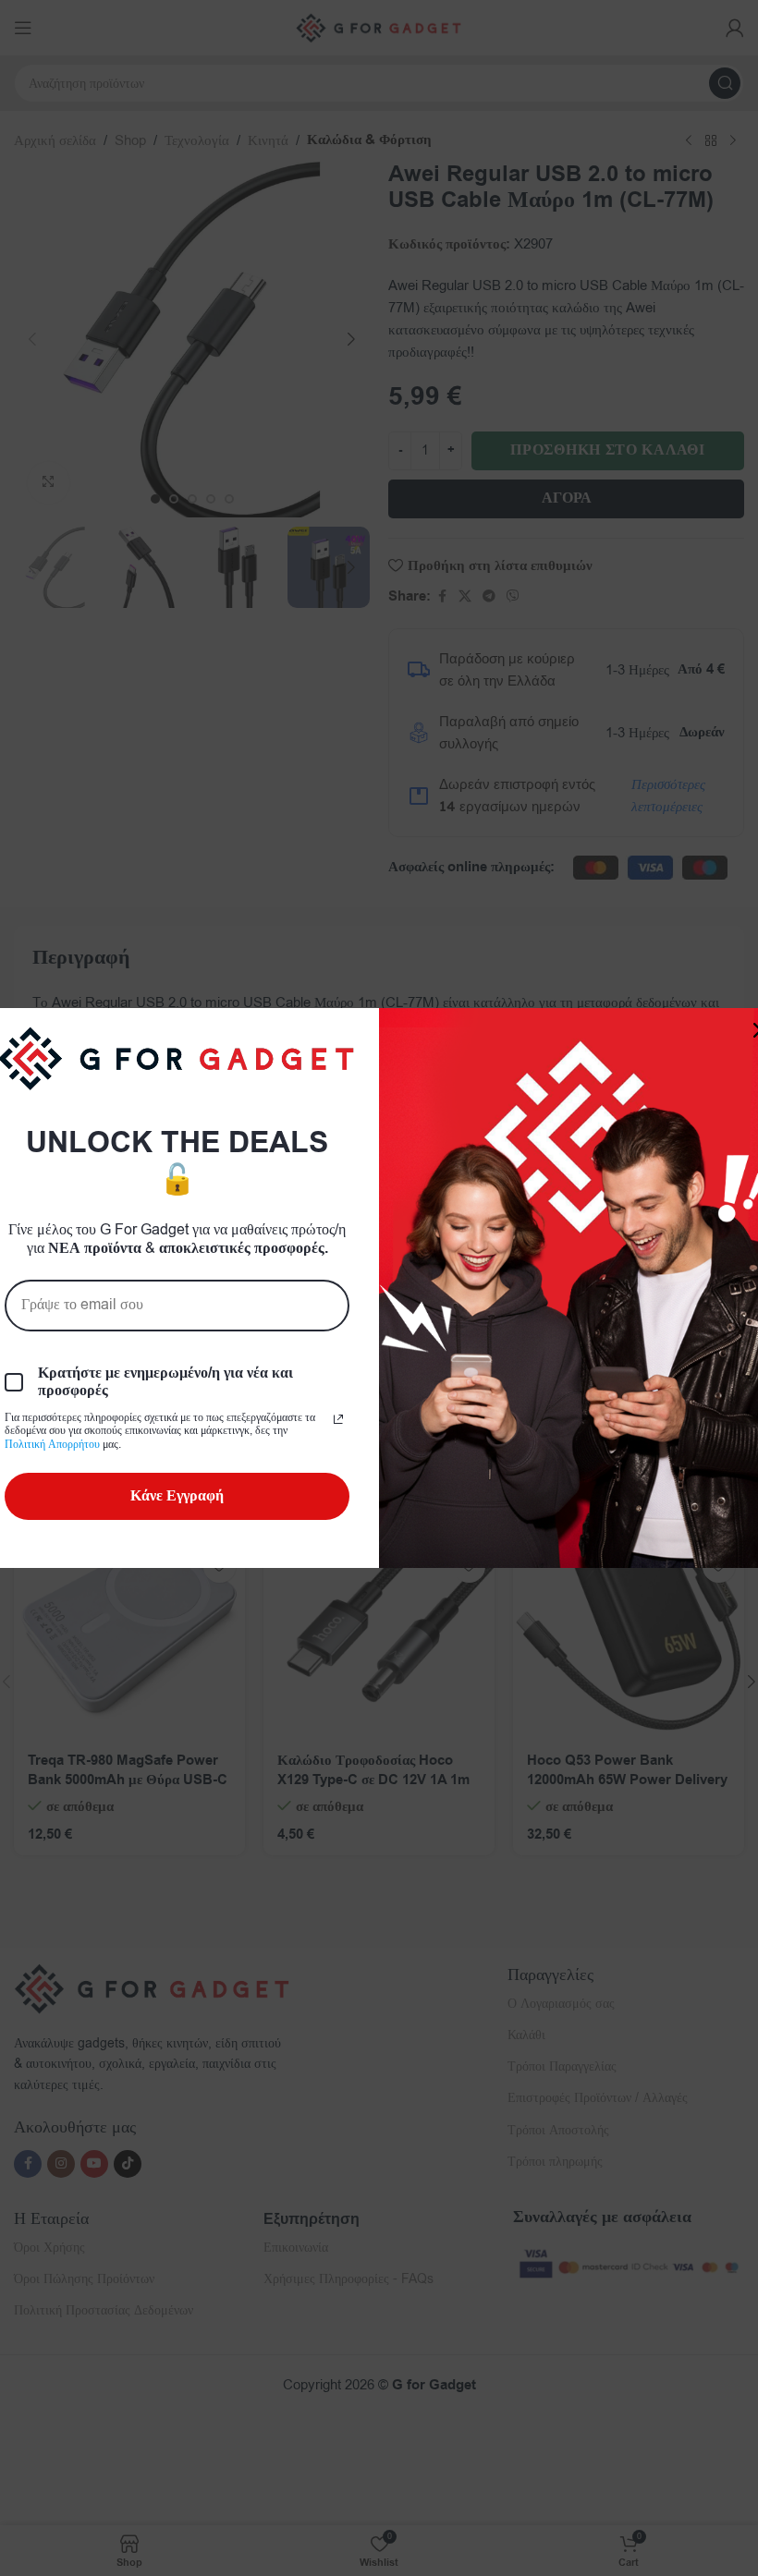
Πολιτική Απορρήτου (52, 1444)
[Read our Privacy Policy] (338, 1419)
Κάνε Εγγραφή (177, 1496)
